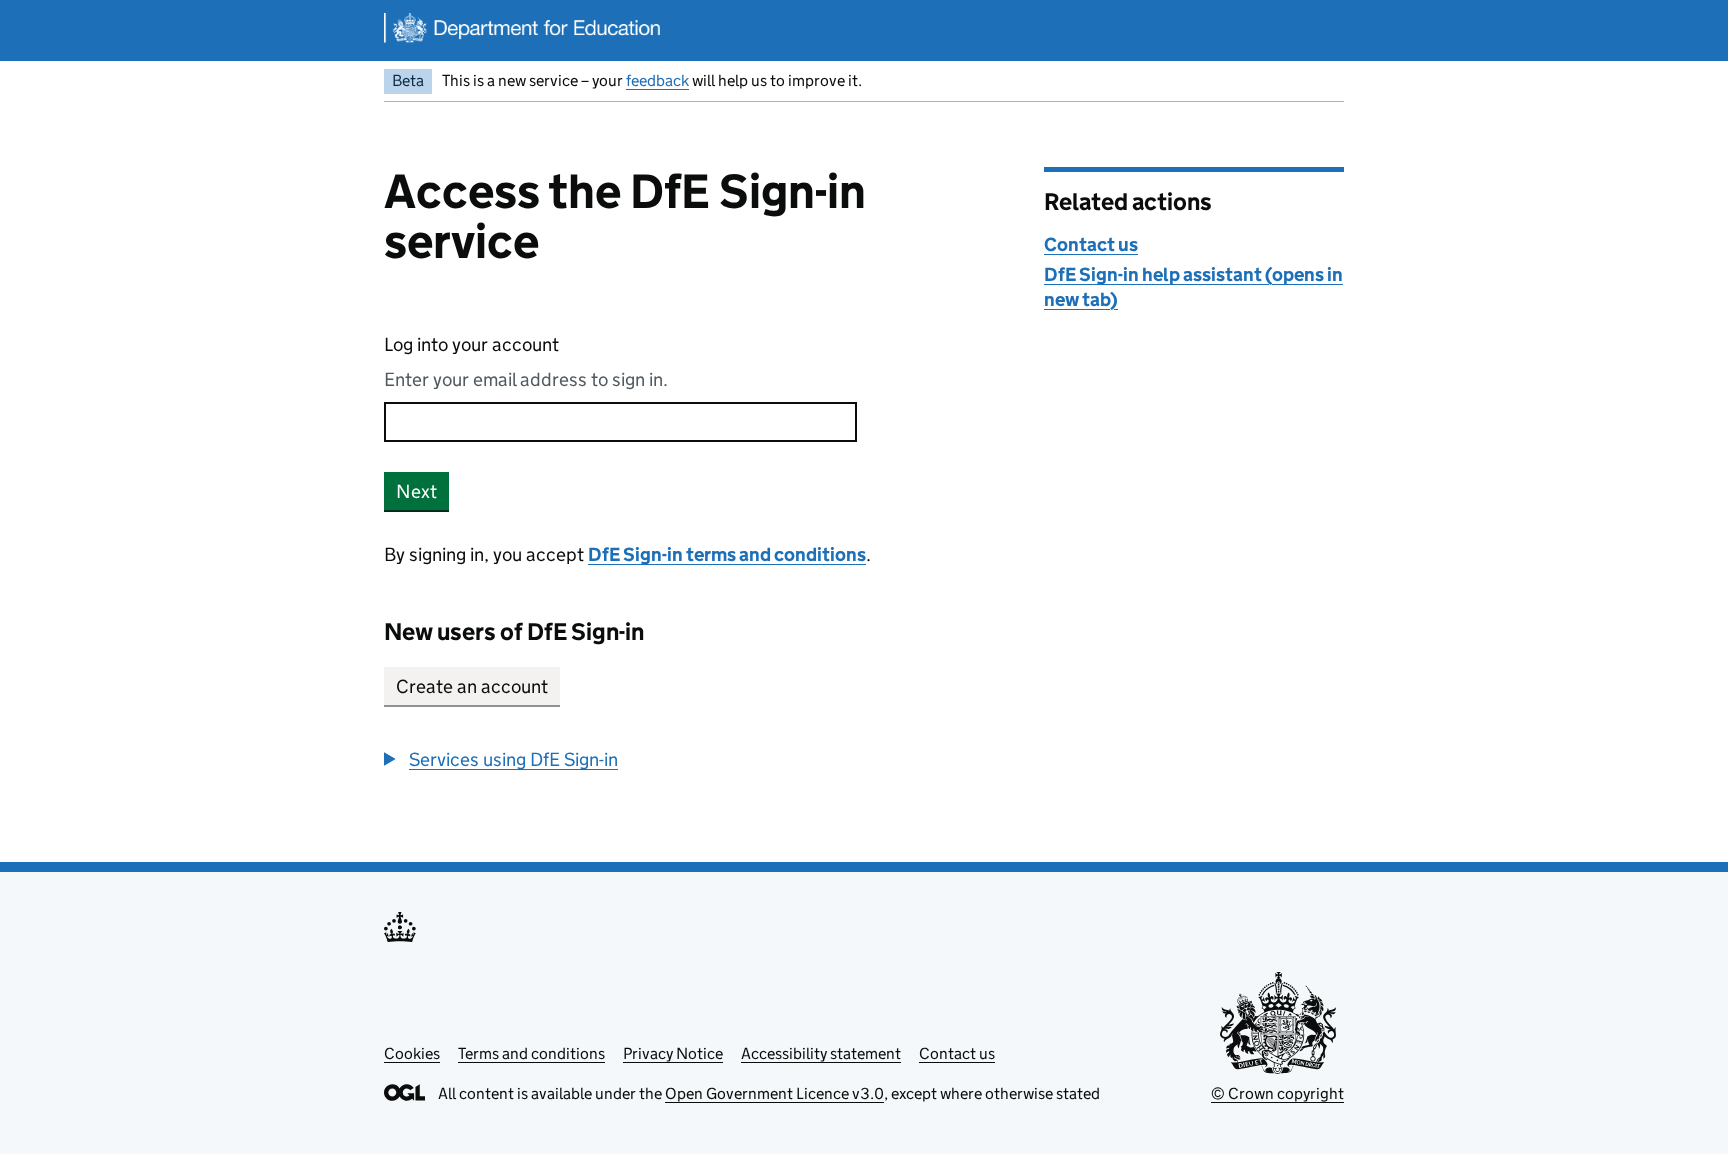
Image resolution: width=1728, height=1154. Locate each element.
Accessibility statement (821, 1053)
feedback (657, 80)
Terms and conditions (531, 1053)
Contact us (1091, 244)
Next (416, 491)
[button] (501, 759)
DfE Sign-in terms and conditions (727, 554)
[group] (699, 759)
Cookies (412, 1053)
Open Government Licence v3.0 (774, 1093)
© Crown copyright (1277, 1093)
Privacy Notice (673, 1053)
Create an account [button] (472, 686)
